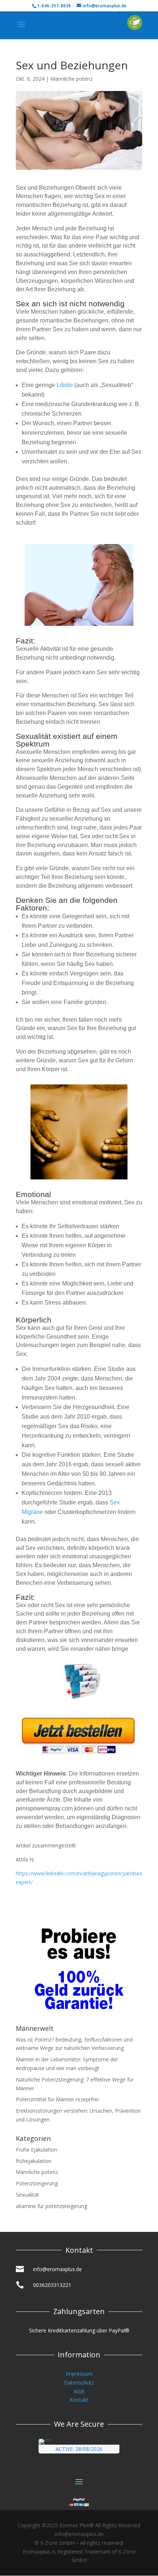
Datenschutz (79, 2382)
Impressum (79, 2374)
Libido (65, 385)
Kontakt (79, 2400)
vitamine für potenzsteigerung (51, 2206)
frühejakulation (34, 2161)
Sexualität (27, 2195)
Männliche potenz (71, 79)
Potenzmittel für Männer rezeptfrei (57, 2099)
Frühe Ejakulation (36, 2150)
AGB (79, 2391)
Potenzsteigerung (37, 2183)
